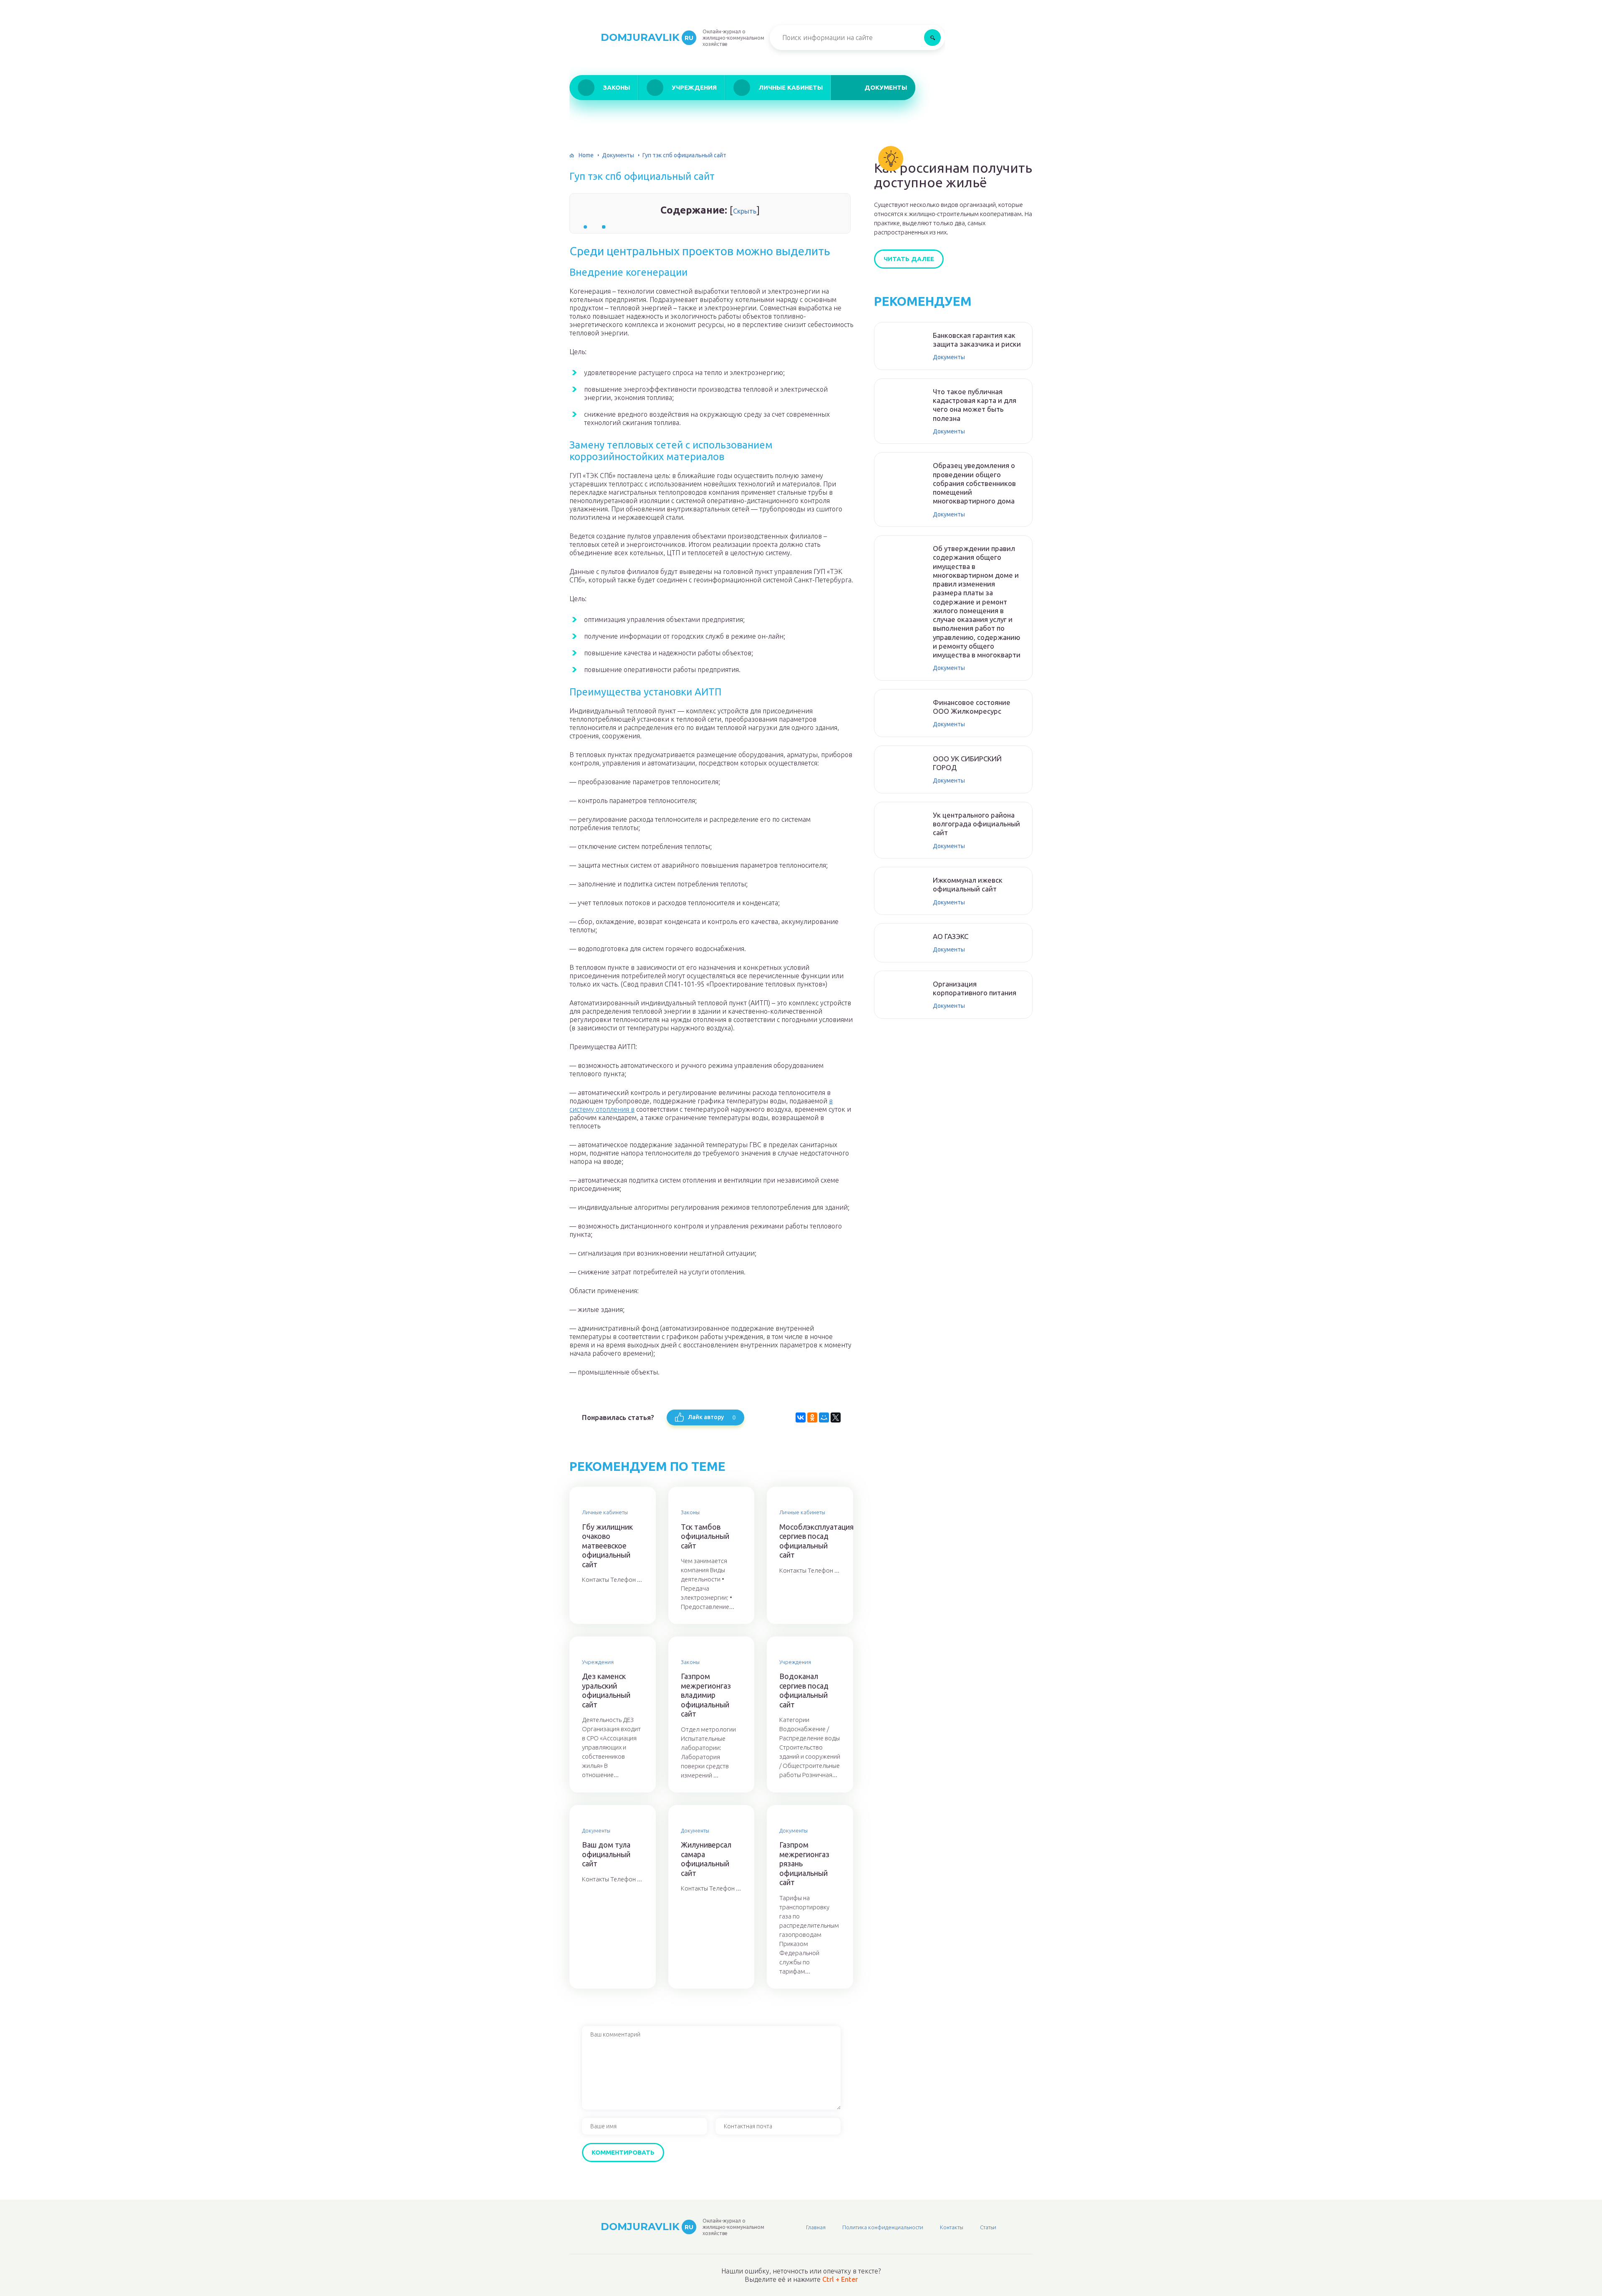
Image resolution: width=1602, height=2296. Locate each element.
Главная (816, 2227)
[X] (836, 1417)
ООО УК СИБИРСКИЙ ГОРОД (967, 763)
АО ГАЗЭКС (951, 936)
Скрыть (745, 211)
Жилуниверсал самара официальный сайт (706, 1859)
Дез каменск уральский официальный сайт (606, 1690)
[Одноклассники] (812, 1417)
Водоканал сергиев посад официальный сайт (804, 1690)
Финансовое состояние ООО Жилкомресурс (972, 707)
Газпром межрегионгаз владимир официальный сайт (706, 1695)
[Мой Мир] (824, 1417)
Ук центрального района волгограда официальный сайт (976, 824)
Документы (886, 87)
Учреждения (694, 87)
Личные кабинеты (791, 87)
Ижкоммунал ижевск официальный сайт (968, 884)
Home (586, 155)
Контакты (952, 2227)
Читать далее (909, 259)
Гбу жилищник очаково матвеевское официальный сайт (607, 1546)
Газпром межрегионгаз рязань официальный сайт (804, 1863)
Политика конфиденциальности (883, 2227)
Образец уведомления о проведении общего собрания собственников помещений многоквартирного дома (974, 483)
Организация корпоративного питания (975, 988)
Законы (616, 87)
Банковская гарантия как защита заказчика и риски (977, 340)
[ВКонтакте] (801, 1417)
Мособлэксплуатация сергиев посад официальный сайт (810, 1541)
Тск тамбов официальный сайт (705, 1536)
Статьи (988, 2227)
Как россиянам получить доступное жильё (953, 175)
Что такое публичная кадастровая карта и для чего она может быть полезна (975, 405)
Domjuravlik (647, 37)
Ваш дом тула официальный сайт (606, 1854)
